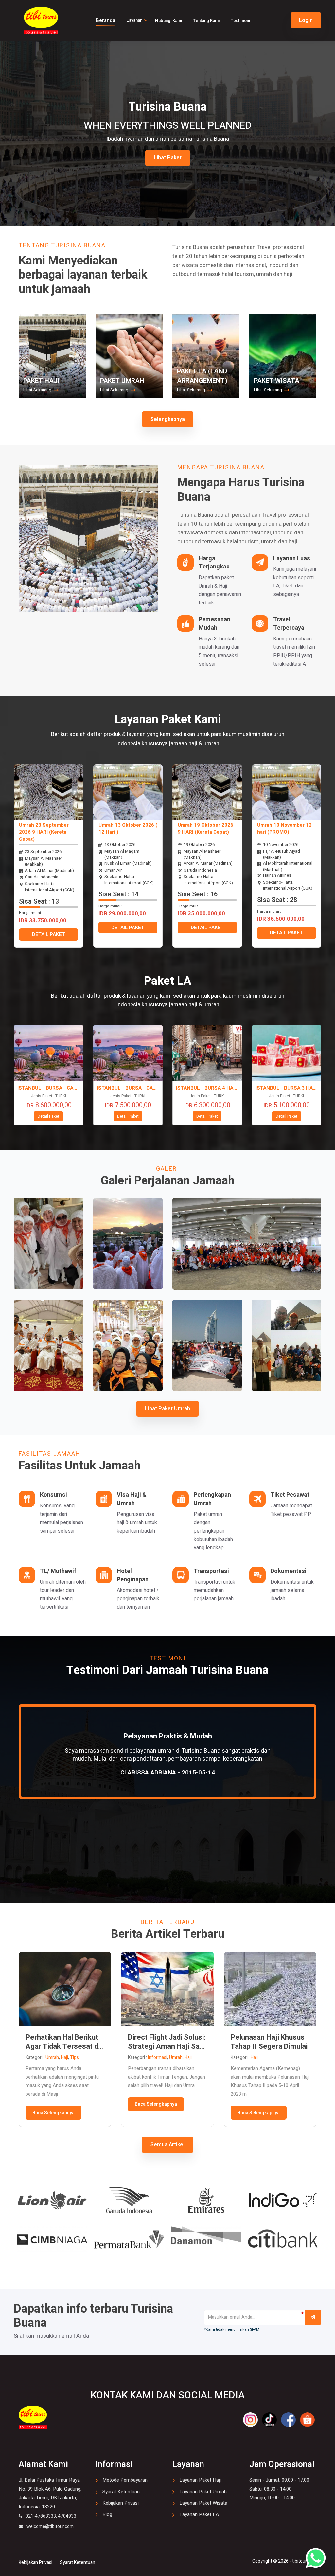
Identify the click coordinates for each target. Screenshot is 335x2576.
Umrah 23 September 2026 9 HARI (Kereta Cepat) (44, 832)
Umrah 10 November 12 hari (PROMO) (284, 829)
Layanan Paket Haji (200, 2480)
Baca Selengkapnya (53, 2113)
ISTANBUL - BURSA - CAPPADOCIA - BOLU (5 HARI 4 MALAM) (128, 1088)
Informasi (158, 2057)
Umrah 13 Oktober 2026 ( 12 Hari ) (128, 829)
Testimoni (240, 20)
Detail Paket (48, 1116)
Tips (74, 2057)
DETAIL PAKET (49, 934)
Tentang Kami (206, 20)
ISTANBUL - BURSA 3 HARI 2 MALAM (287, 1088)
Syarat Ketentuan (121, 2492)
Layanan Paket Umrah (203, 2492)
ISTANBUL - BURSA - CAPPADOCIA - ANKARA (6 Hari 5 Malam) (49, 1088)
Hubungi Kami (168, 20)
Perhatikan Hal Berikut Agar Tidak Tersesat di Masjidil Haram (63, 2042)
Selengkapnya (168, 419)
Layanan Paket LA (199, 2514)
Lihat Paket (168, 158)
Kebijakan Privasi (121, 2503)
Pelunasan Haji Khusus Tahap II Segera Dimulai (269, 2042)
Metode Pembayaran (125, 2480)
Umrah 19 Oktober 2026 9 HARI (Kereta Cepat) (205, 829)
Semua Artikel (167, 2145)
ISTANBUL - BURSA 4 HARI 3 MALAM (207, 1088)
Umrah (52, 2057)
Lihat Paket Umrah (167, 1409)
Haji (64, 2057)
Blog (107, 2514)
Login (306, 20)
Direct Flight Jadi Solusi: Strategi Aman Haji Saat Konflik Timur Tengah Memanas (167, 2042)
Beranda (106, 20)
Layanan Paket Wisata (203, 2503)
